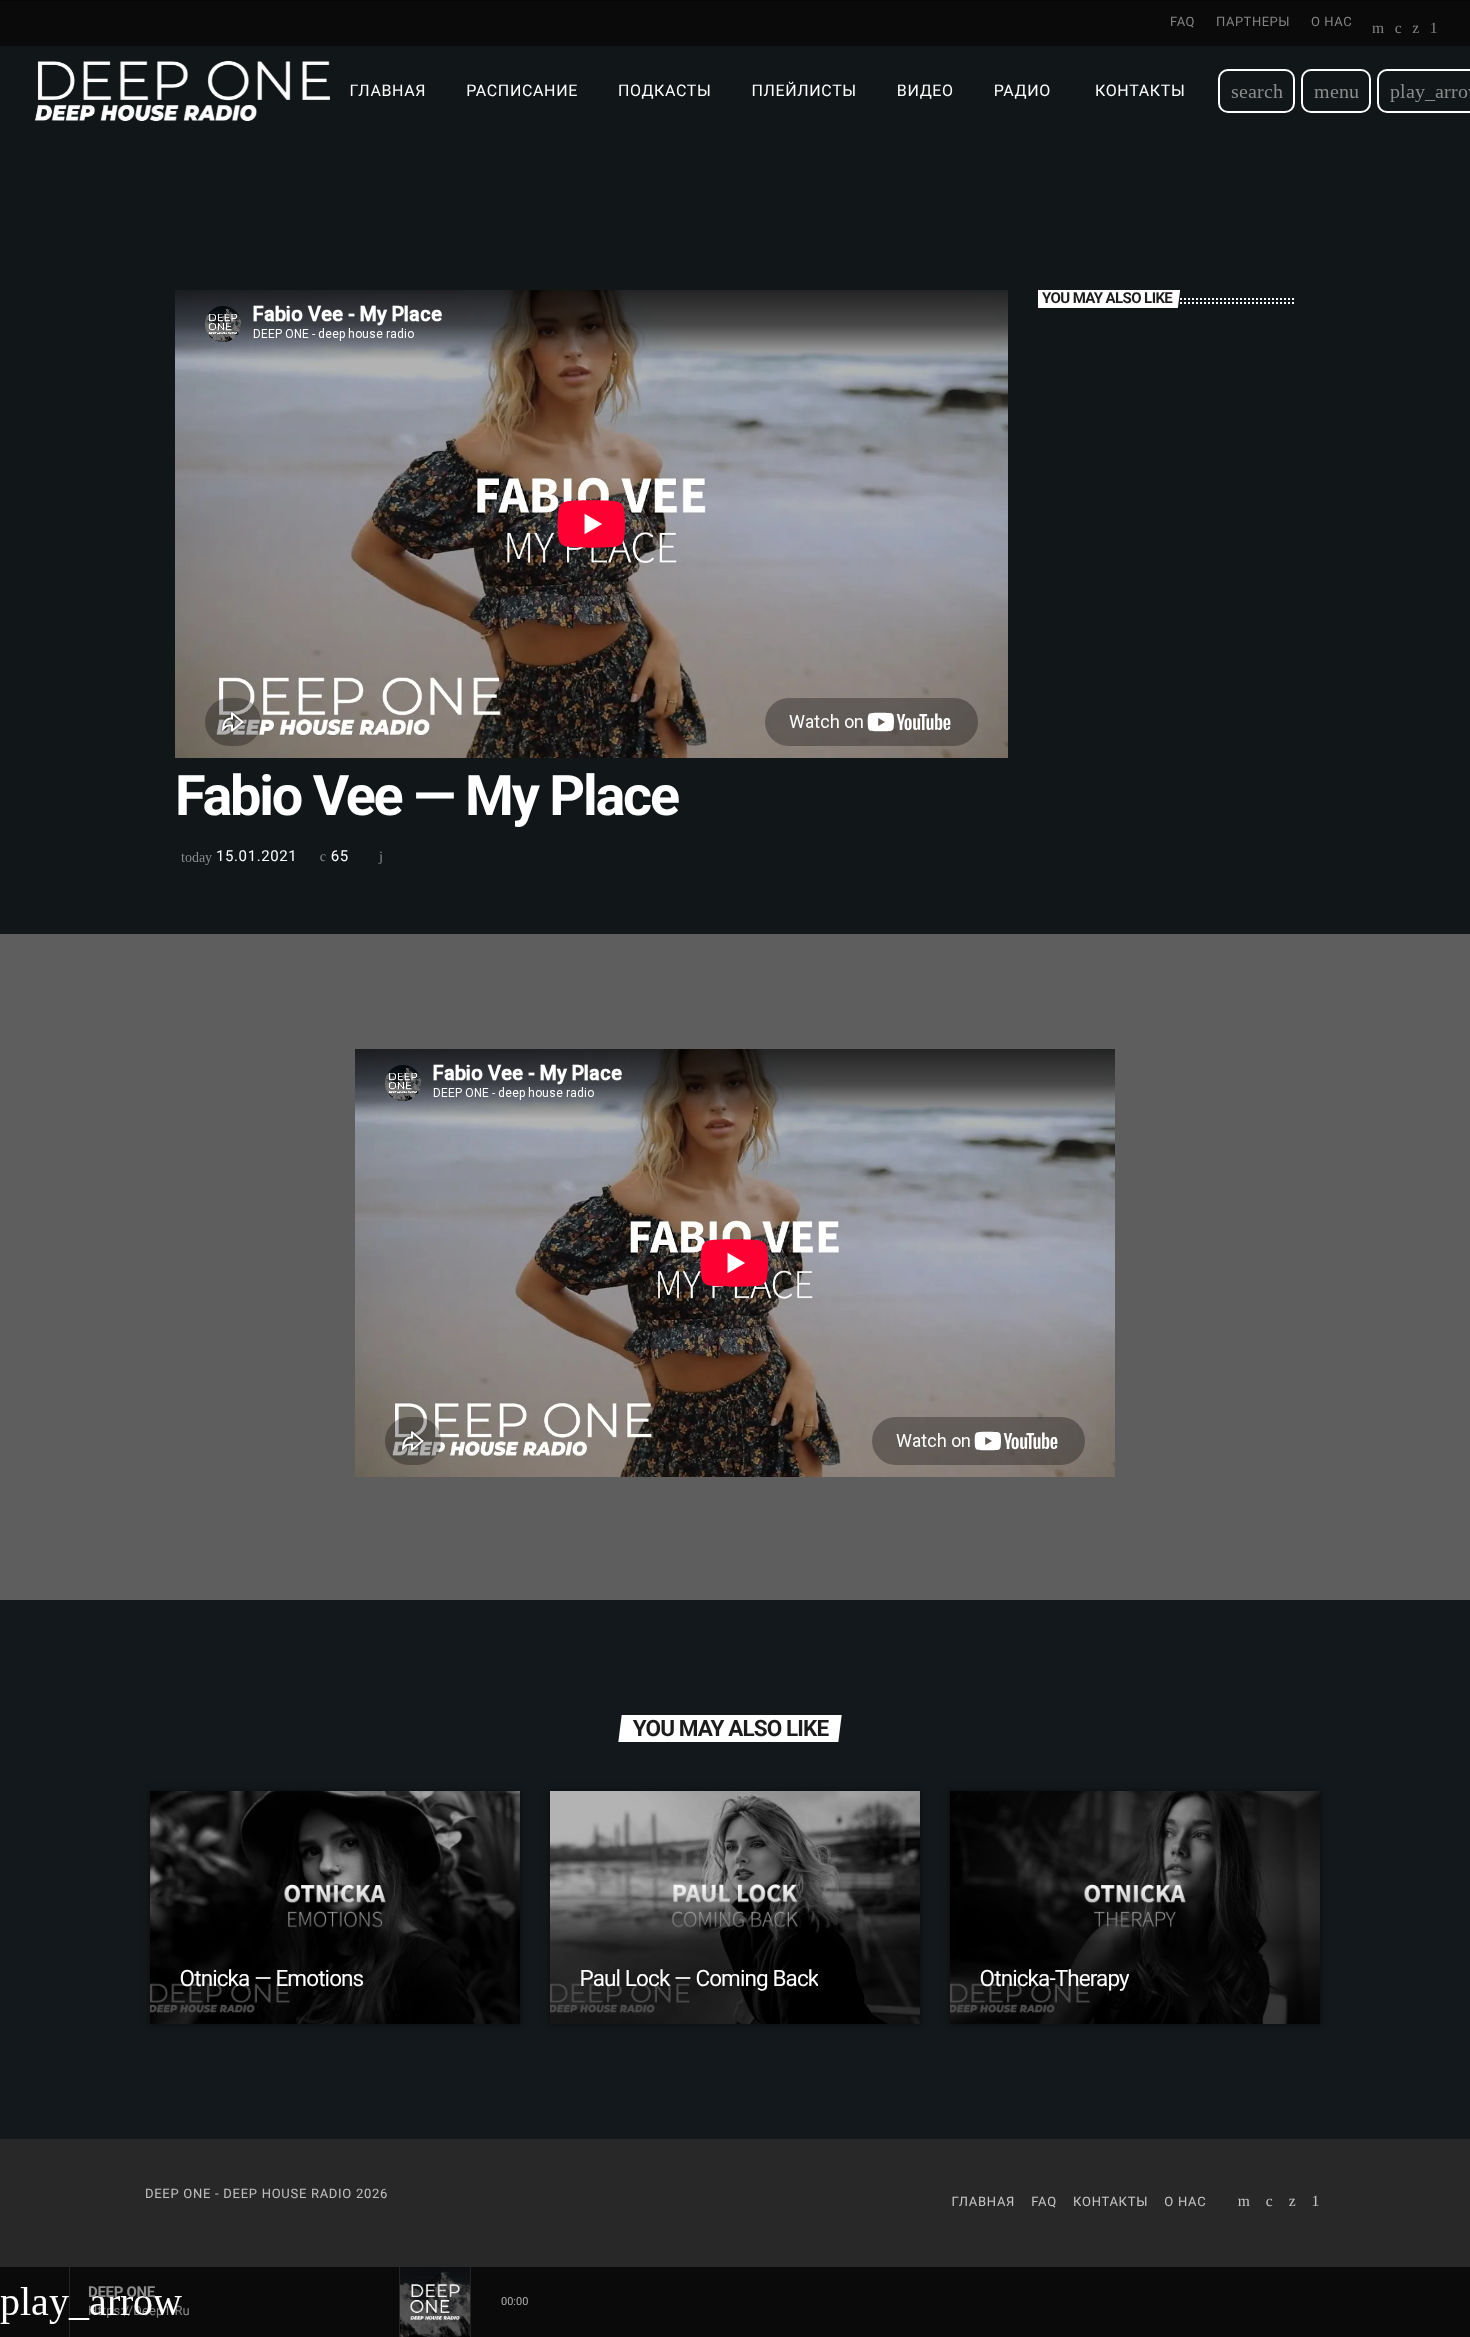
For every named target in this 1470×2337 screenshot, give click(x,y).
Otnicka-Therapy (1054, 1979)
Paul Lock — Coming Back (699, 1979)
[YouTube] (1378, 30)
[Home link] (182, 91)
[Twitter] (1415, 30)
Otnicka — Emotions (272, 1979)
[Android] (1434, 30)
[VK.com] (1398, 30)
